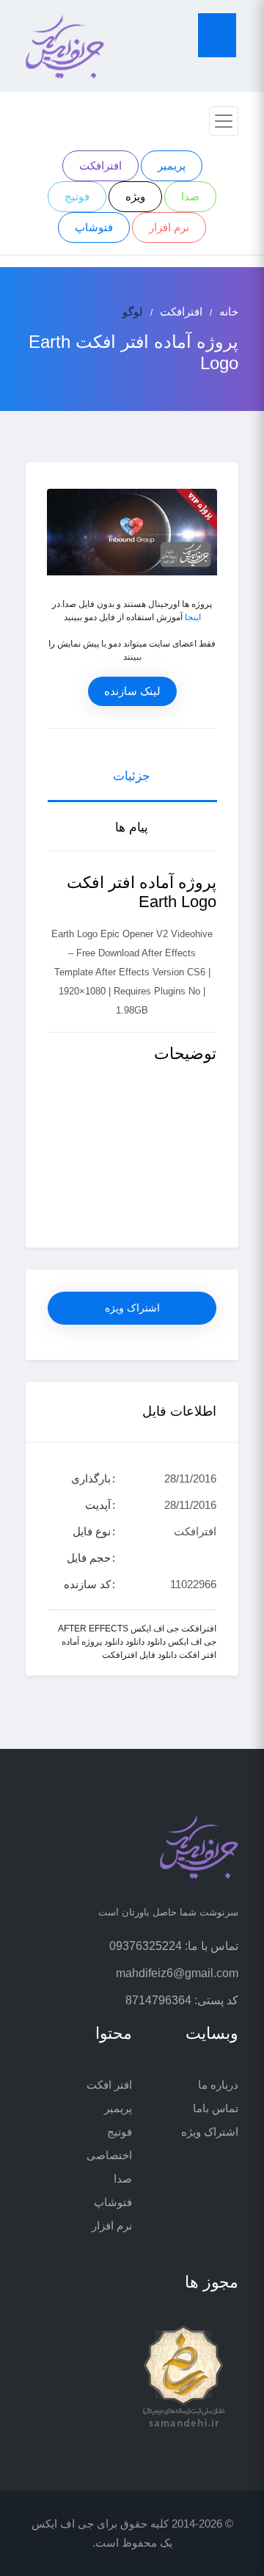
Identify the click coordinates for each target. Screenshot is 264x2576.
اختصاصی (109, 2155)
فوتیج (77, 196)
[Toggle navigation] (224, 121)
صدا (190, 196)
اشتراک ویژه (132, 1308)
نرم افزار (169, 227)
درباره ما (218, 2085)
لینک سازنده (132, 691)
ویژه (135, 196)
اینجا (193, 617)
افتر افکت (109, 2085)
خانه (229, 312)
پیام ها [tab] (132, 827)
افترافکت (100, 165)
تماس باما (216, 2108)
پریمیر (172, 165)
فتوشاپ (94, 227)
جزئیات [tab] (132, 776)
